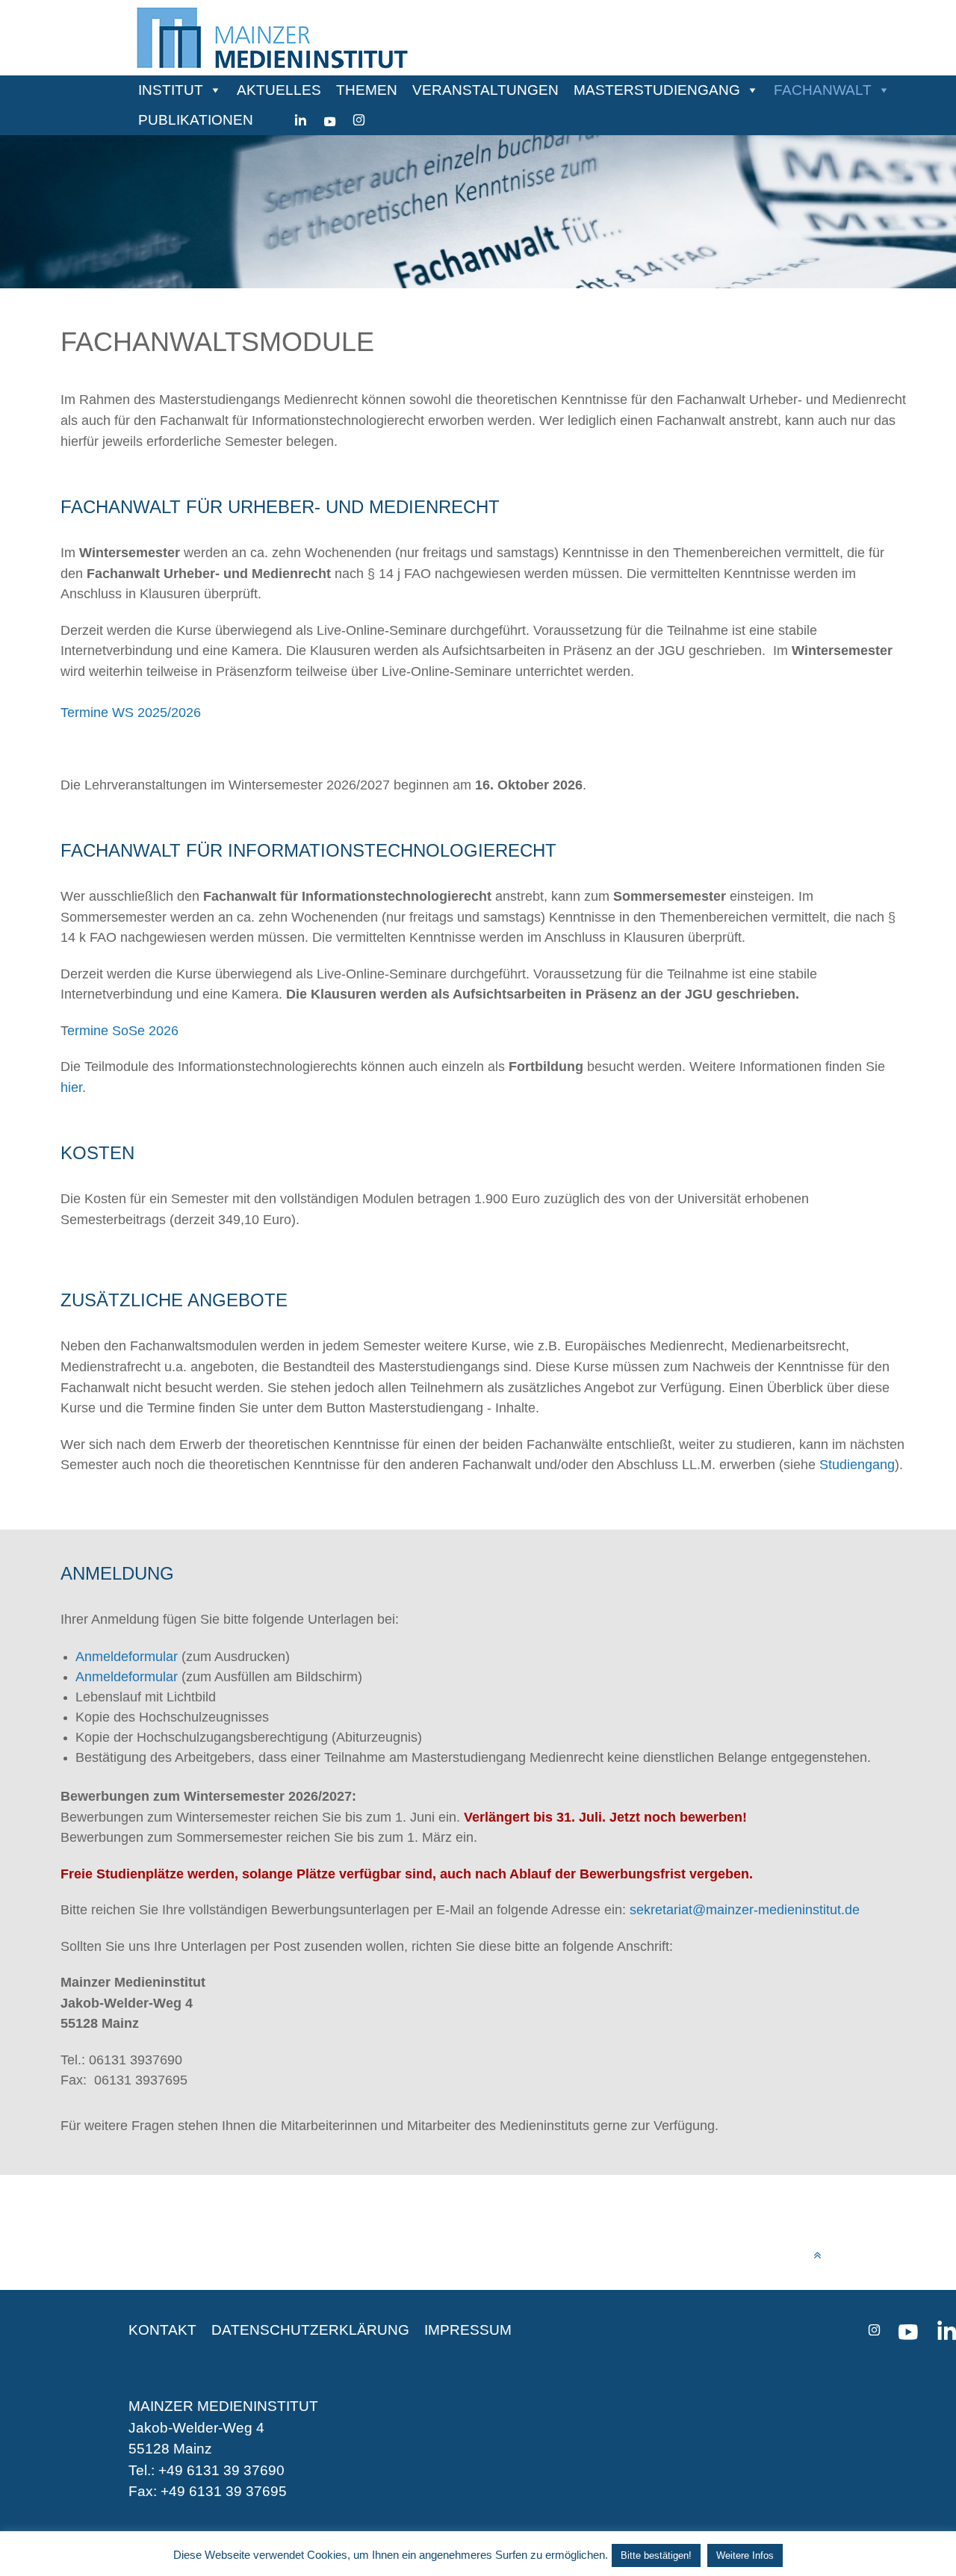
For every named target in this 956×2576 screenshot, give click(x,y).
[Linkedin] (301, 120)
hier (71, 1087)
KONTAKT (162, 2330)
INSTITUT (171, 90)
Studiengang (857, 1464)
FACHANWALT (823, 90)
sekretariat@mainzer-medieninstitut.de (745, 1909)
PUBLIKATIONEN (196, 120)
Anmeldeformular (127, 1677)
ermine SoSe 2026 (123, 1030)
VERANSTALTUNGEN (485, 90)
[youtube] (330, 120)
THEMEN (367, 90)
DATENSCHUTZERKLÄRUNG (310, 2330)
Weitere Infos (745, 2555)
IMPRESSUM (468, 2330)
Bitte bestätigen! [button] (656, 2555)
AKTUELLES (279, 90)
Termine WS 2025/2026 (131, 712)
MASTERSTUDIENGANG (657, 90)
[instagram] (359, 120)
